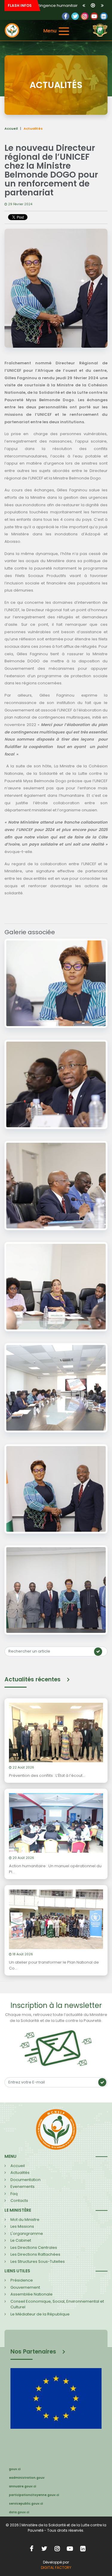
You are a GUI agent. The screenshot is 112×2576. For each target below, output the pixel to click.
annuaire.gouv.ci (23, 2486)
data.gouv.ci (19, 2512)
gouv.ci (15, 2469)
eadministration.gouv (27, 2478)
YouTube (94, 16)
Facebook (66, 16)
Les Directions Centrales (34, 2247)
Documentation (26, 2180)
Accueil (11, 128)
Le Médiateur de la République (40, 2314)
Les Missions (22, 2226)
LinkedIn (85, 16)
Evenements (23, 2187)
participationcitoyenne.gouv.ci (34, 2495)
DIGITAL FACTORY (56, 2568)
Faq (14, 2194)
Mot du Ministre (25, 2220)
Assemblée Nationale (32, 2294)
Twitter (75, 16)
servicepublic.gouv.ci (26, 2504)
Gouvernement (25, 2287)
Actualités (20, 2173)
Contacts (19, 2201)
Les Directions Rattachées (35, 2254)
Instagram (57, 2548)
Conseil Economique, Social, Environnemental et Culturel (57, 2304)
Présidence (22, 2280)
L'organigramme (27, 2234)
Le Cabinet (21, 2240)
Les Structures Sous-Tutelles (38, 2261)
